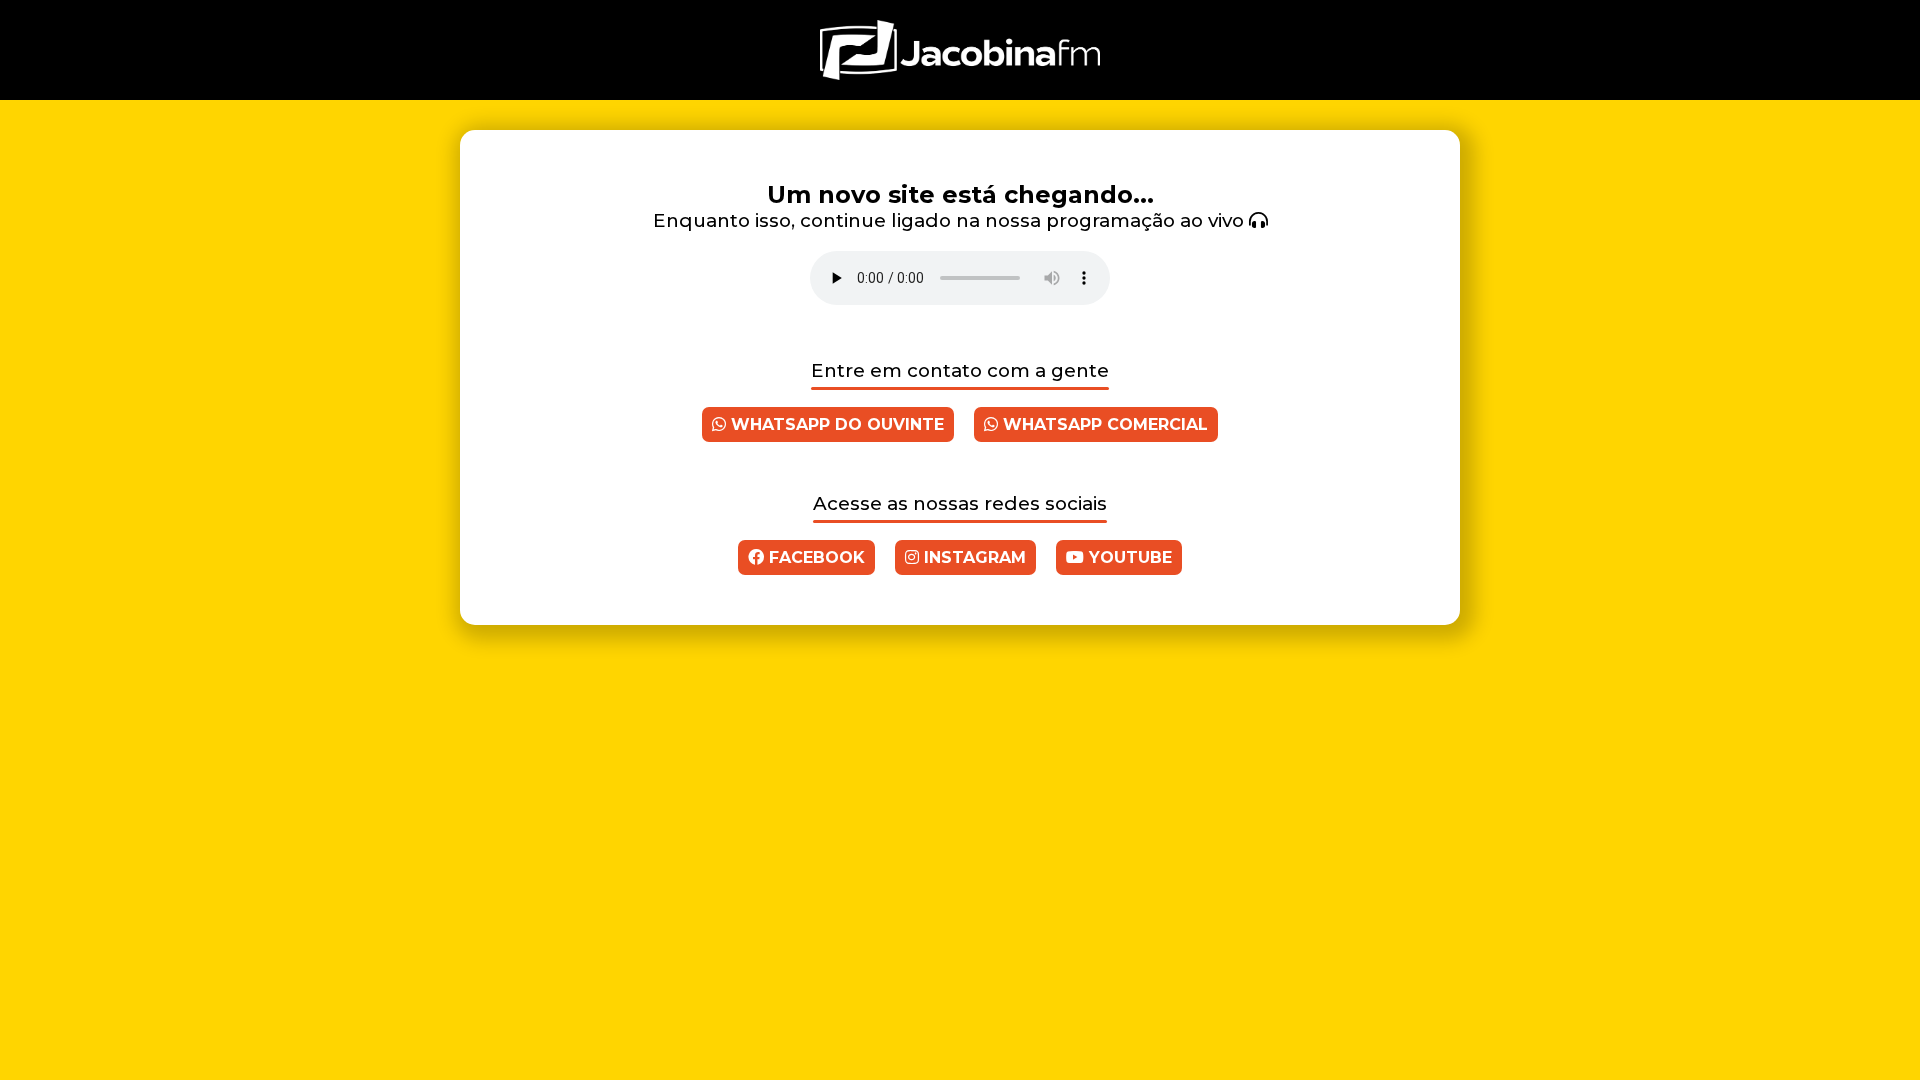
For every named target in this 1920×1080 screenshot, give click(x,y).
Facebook (814, 557)
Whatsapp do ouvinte (835, 424)
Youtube (1128, 557)
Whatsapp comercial (1103, 424)
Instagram (972, 557)
